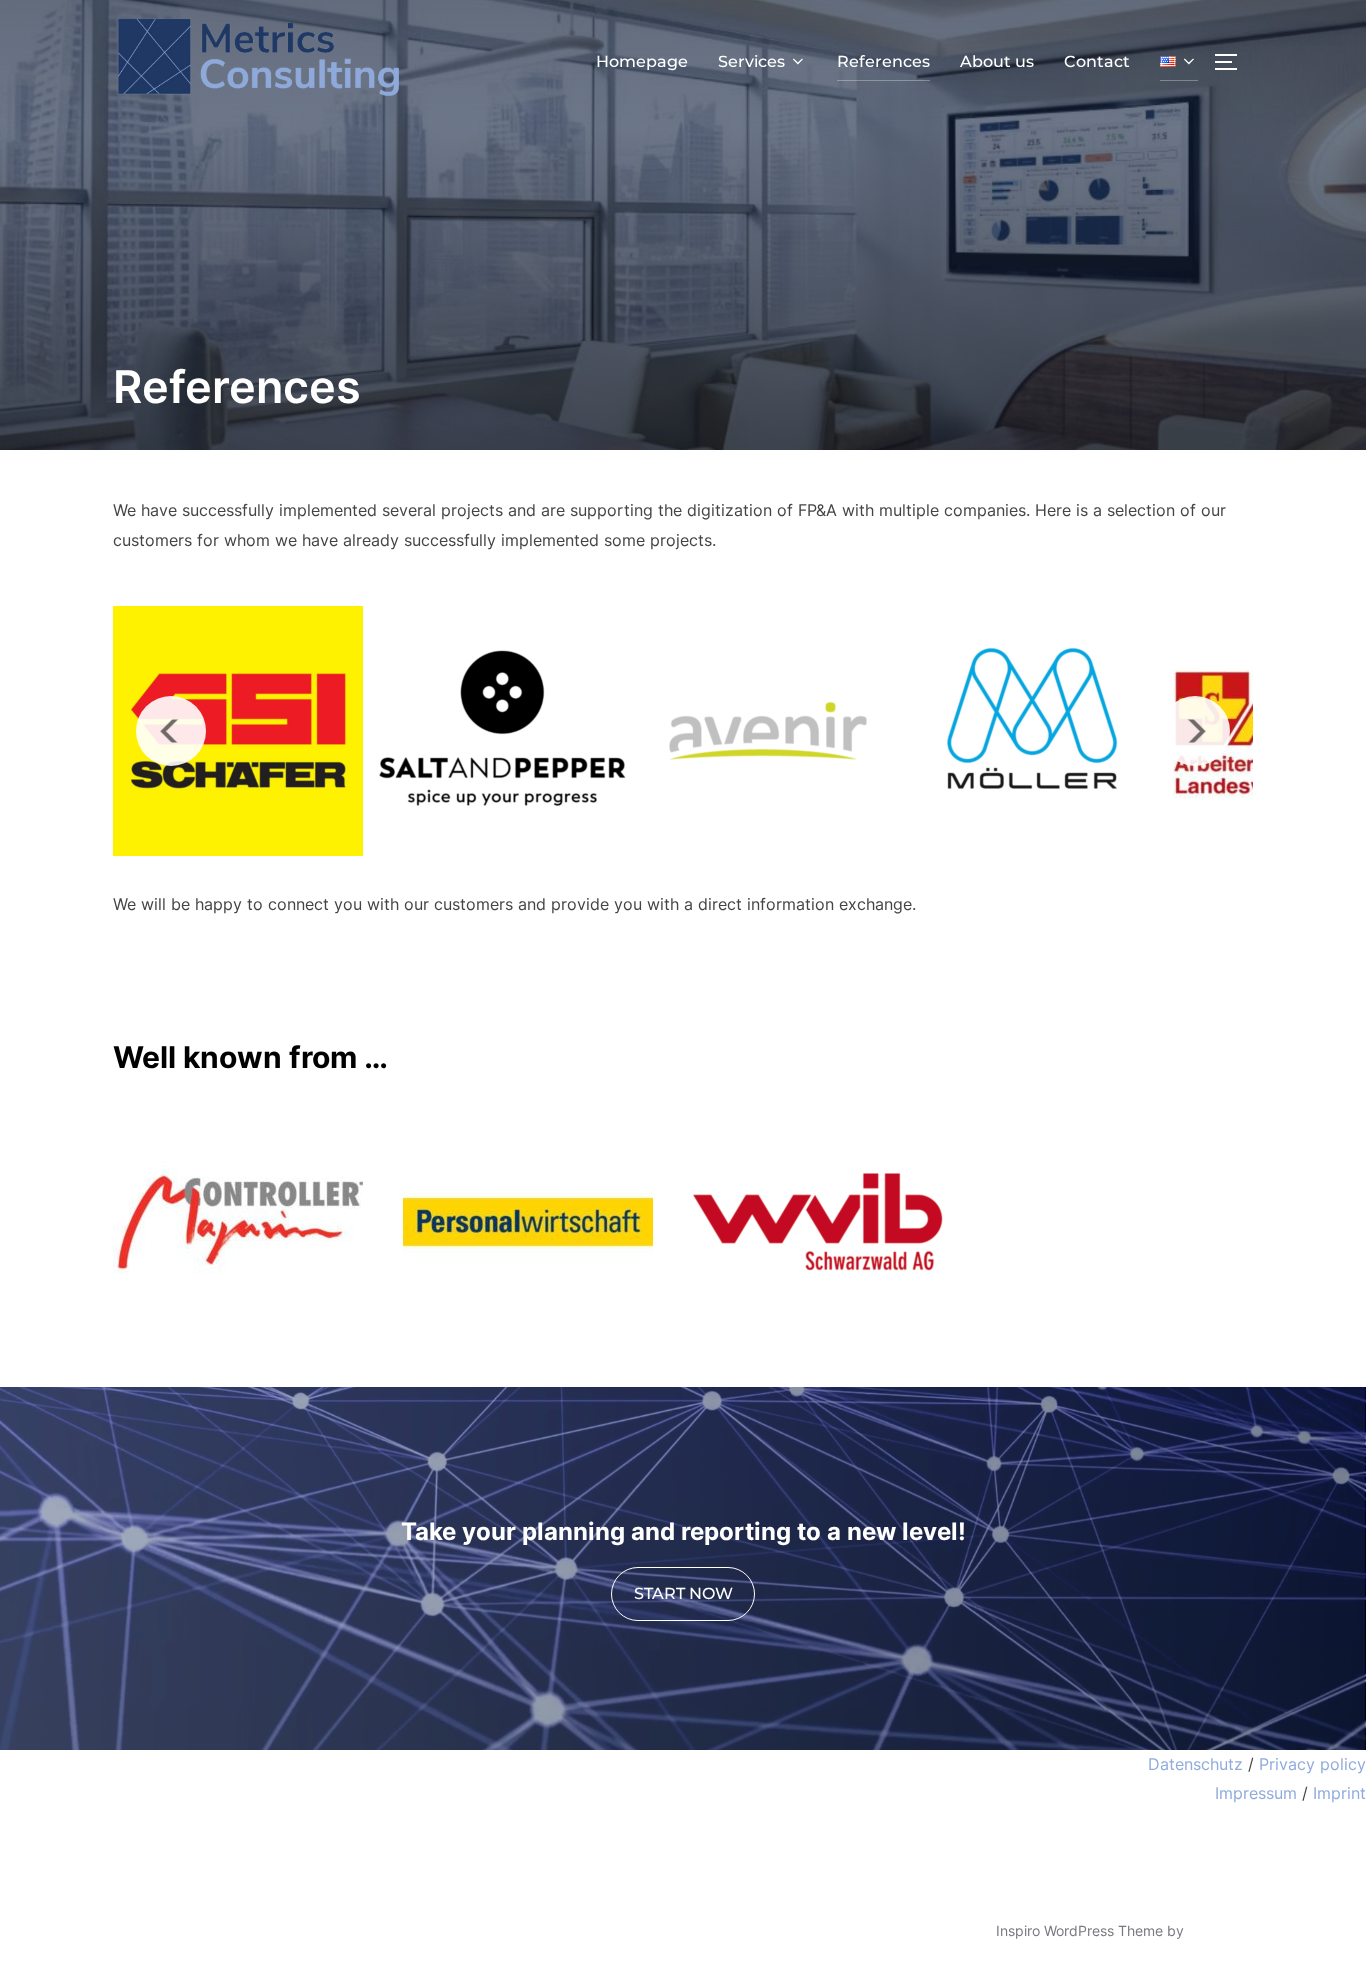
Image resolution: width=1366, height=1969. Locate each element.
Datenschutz (1195, 1764)
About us (997, 61)
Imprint (1339, 1793)
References (883, 61)
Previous (171, 731)
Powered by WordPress (189, 1930)
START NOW (683, 1593)
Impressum (1256, 1793)
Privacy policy (1312, 1764)
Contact (1097, 61)
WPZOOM (1220, 1930)
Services (751, 61)
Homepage (642, 61)
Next (1195, 731)
